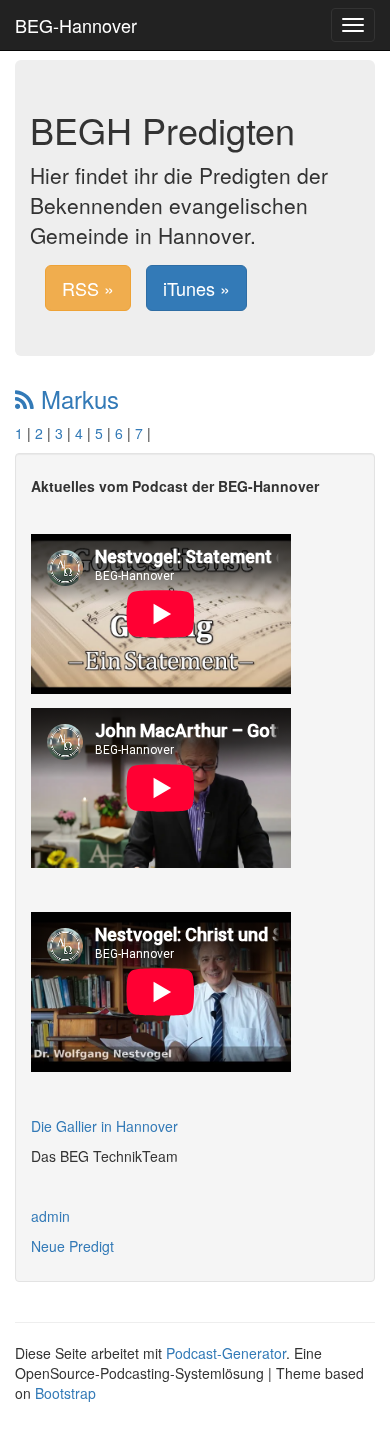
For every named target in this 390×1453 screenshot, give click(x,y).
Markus (76, 398)
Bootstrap (65, 1393)
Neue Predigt (72, 1246)
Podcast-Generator (226, 1353)
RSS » (88, 288)
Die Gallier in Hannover (104, 1126)
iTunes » (196, 288)
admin (50, 1216)
